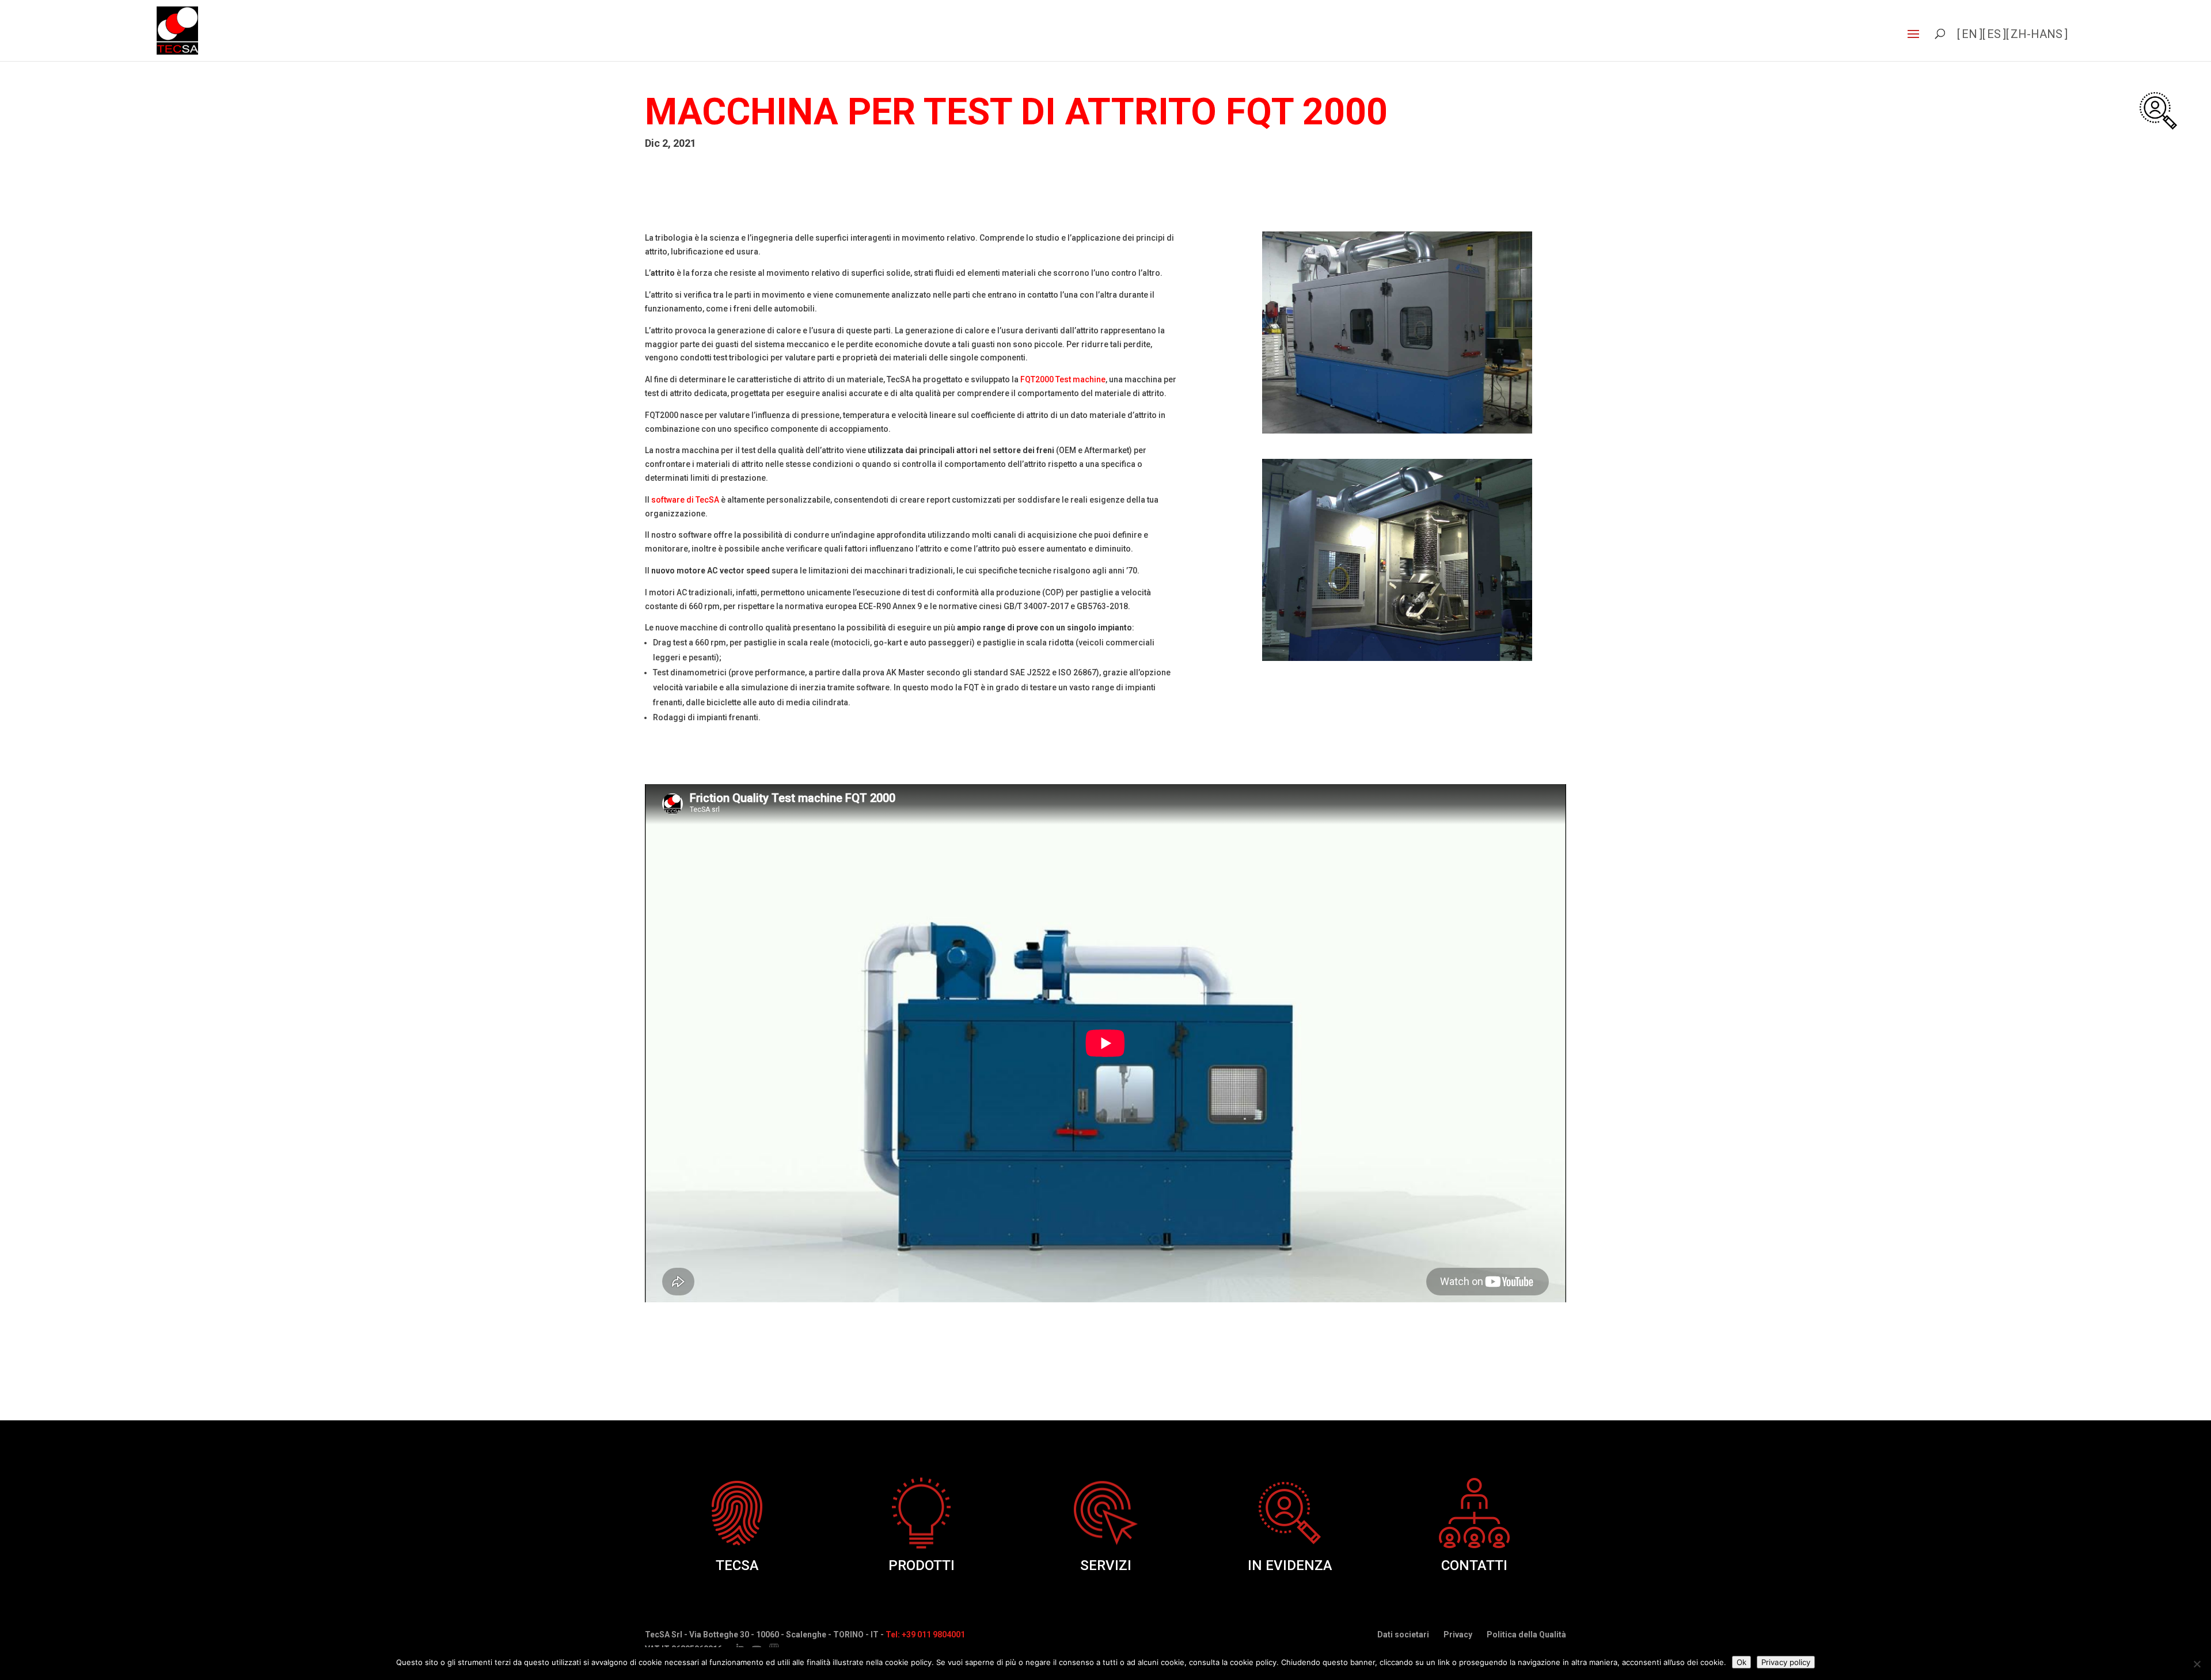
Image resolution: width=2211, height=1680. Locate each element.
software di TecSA (685, 500)
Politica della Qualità (1526, 1635)
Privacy (1458, 1635)
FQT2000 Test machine (1063, 379)
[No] (2197, 1664)
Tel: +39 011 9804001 (925, 1635)
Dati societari (1403, 1635)
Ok (1741, 1662)
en (1969, 34)
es (1994, 34)
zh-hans (2037, 34)
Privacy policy (1786, 1662)
